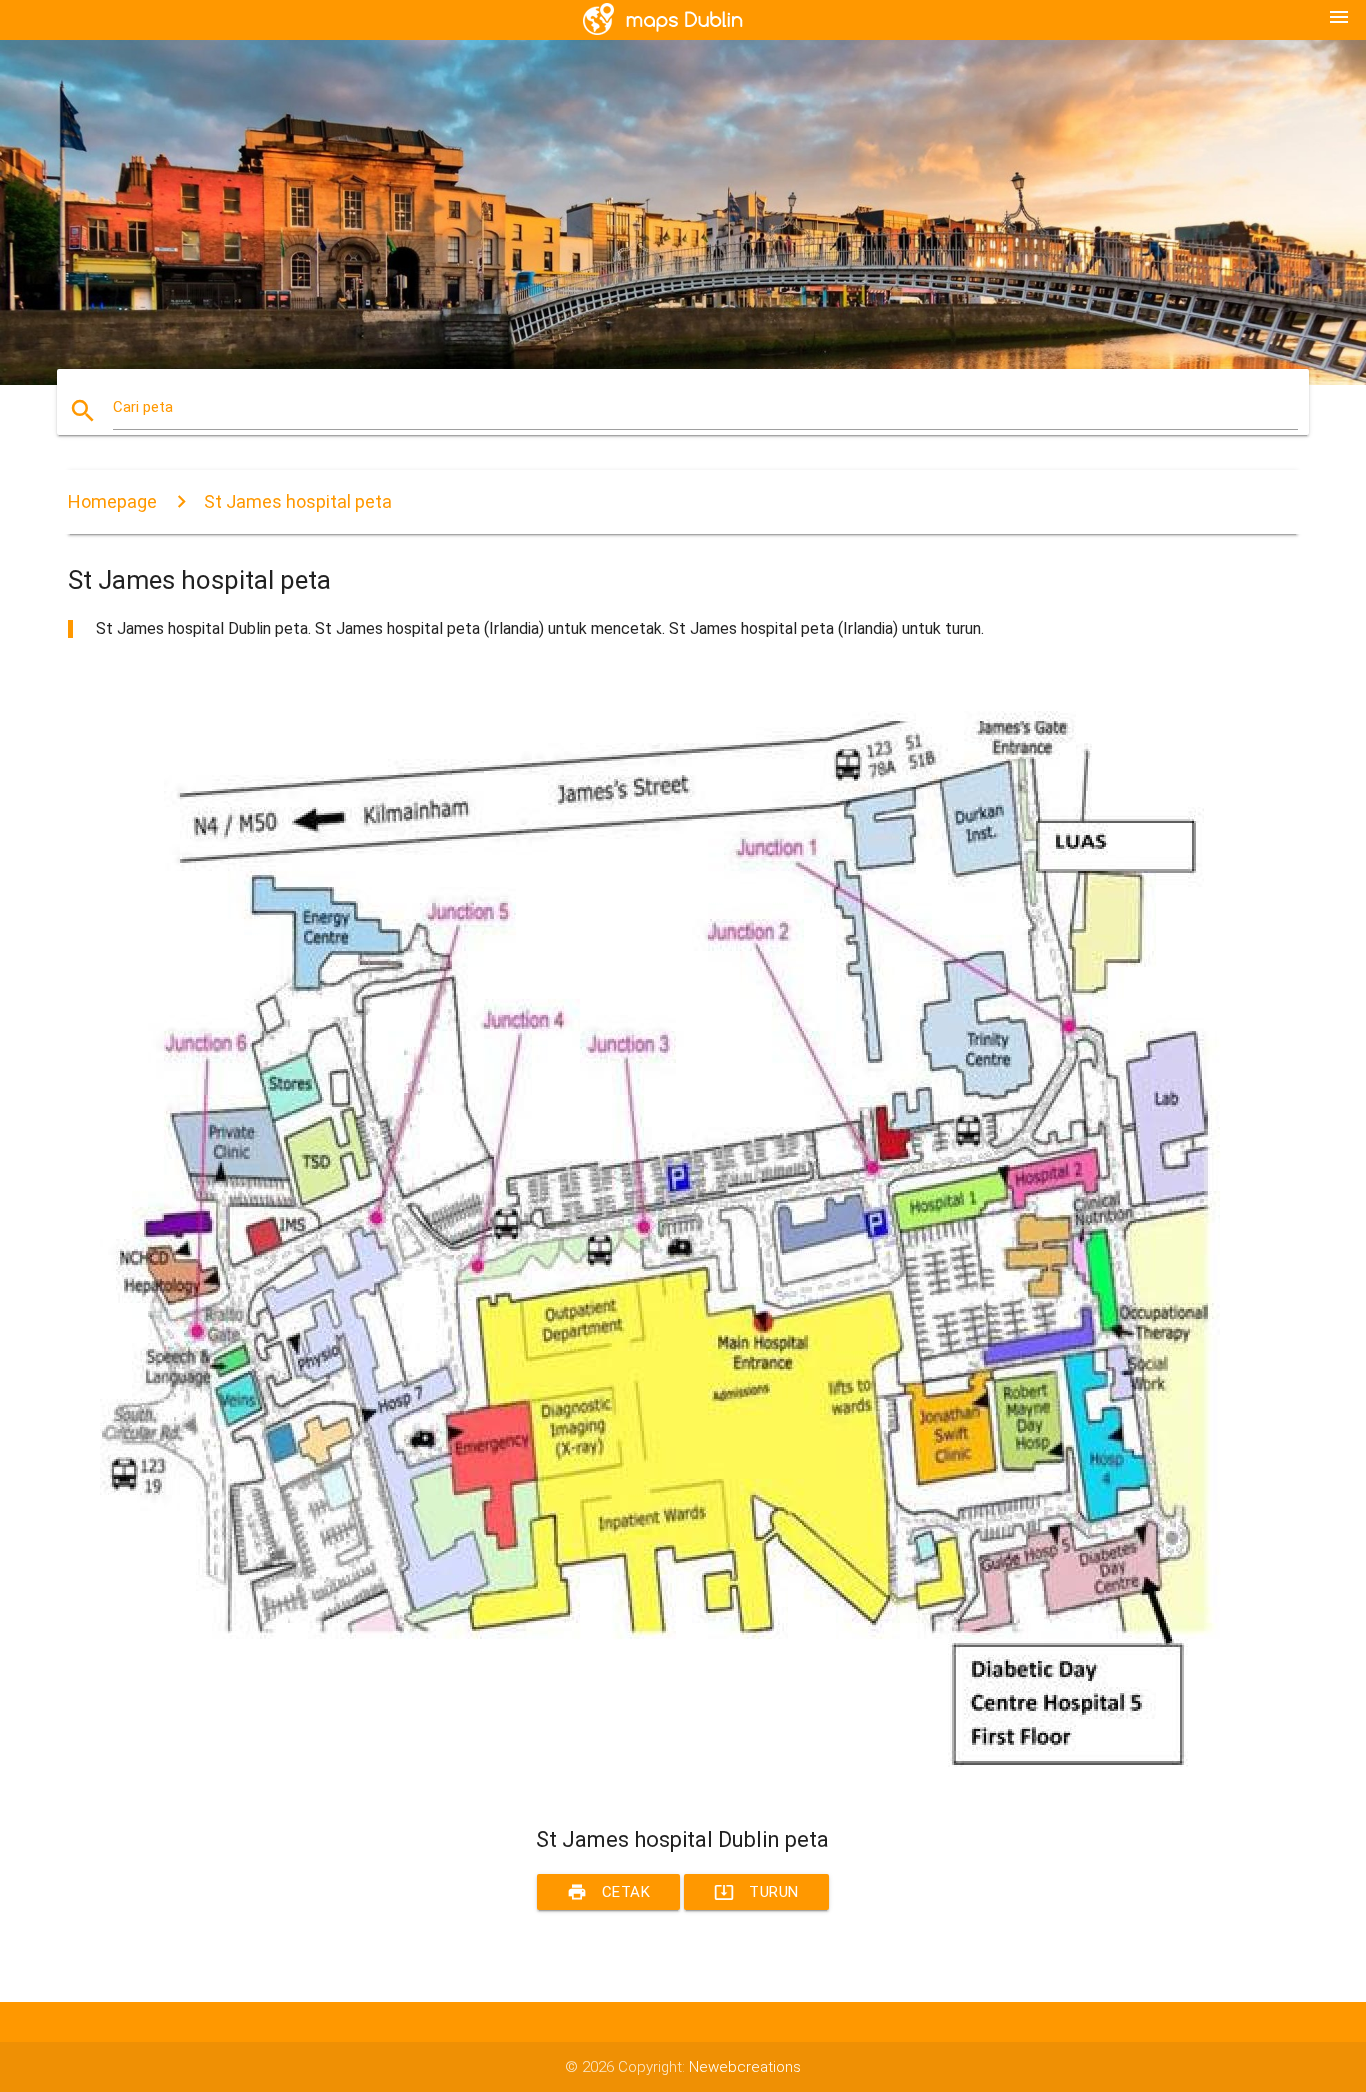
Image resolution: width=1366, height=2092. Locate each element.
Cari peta (143, 407)
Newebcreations (745, 2067)
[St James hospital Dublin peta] (668, 1790)
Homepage (112, 501)
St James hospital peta (298, 501)
